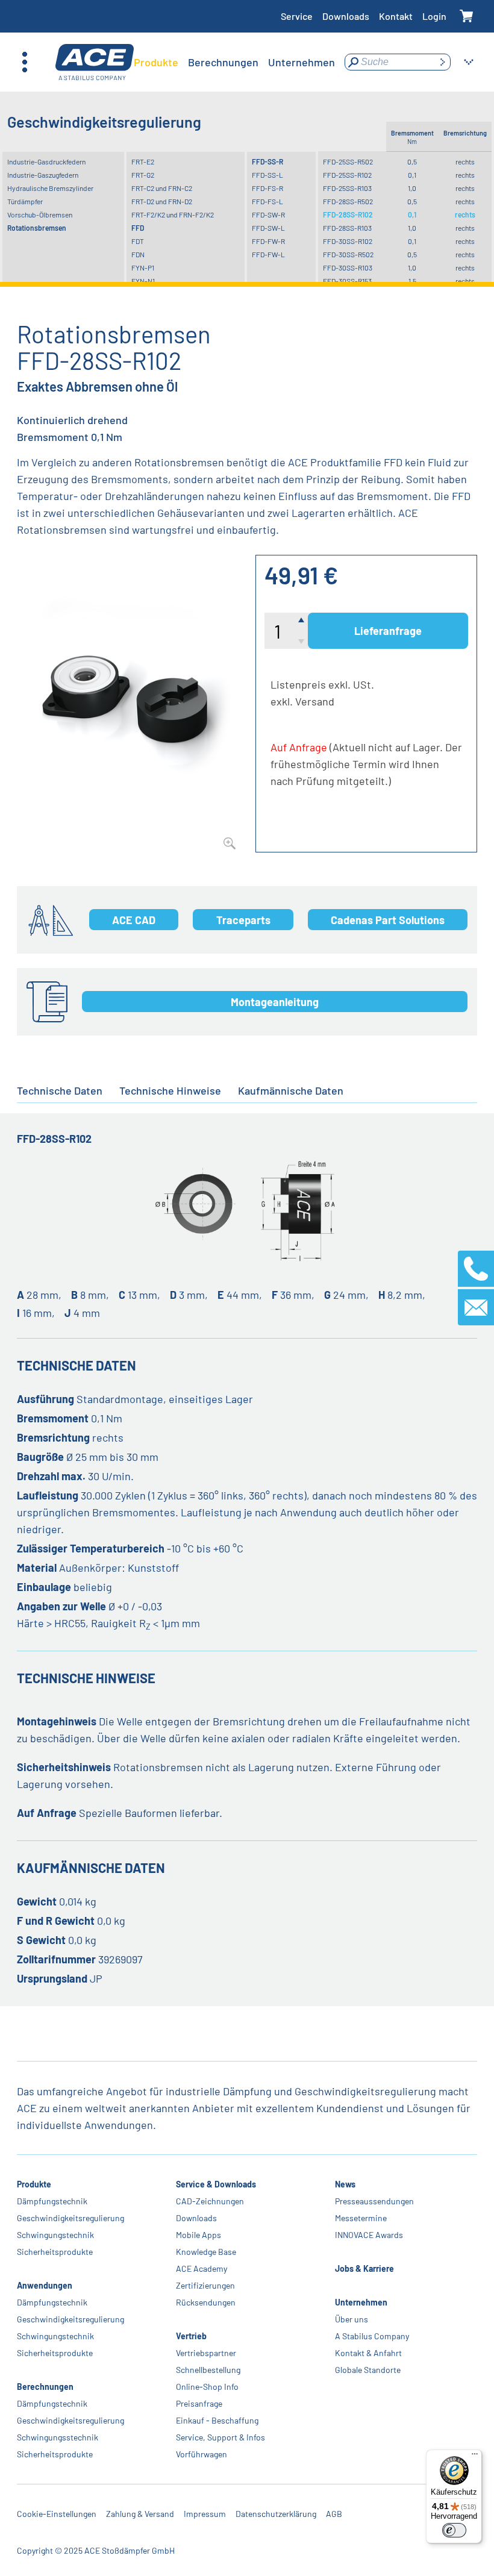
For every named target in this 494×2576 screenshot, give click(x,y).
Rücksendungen (206, 2302)
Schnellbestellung (208, 2370)
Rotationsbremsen (37, 228)
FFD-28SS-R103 (347, 228)
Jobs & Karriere (364, 2268)
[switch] (454, 2530)
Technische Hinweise (170, 1090)
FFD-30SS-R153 (347, 281)
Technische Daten (60, 1090)
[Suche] (442, 62)
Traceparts (243, 920)
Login (434, 16)
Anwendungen (45, 2285)
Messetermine (361, 2218)
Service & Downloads (216, 2184)
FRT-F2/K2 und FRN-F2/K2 (173, 214)
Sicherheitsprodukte (55, 2252)
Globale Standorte (368, 2370)
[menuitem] (156, 62)
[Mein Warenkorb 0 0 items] (467, 17)
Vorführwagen (202, 2454)
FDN (138, 254)
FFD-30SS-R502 (348, 254)
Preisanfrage (199, 2403)
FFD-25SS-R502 (348, 161)
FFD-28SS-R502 (348, 201)
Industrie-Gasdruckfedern (46, 161)
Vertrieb (191, 2336)
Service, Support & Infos (220, 2437)
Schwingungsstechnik (58, 2437)
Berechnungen (45, 2387)
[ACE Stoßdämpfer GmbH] (95, 62)
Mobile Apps (199, 2235)
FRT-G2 (143, 175)
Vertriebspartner (206, 2353)
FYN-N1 (143, 281)
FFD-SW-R (268, 214)
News (345, 2184)
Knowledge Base (206, 2252)
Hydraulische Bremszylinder (50, 188)
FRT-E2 (143, 161)
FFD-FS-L (267, 201)
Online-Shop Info (207, 2387)
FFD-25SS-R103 (347, 188)
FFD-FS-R (267, 188)
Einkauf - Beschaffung (217, 2420)
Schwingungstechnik (55, 2235)
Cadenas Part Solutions (388, 920)
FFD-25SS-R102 (347, 175)
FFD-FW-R (268, 241)
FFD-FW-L (268, 254)
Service (297, 16)
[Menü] (475, 2457)
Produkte (34, 2184)
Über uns (352, 2319)
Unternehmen (361, 2302)
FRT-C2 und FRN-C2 (162, 188)
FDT (138, 241)
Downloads (346, 16)
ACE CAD (134, 920)
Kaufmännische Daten (291, 1090)
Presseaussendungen (374, 2201)
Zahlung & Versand (140, 2514)
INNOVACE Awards (369, 2235)
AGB (334, 2514)
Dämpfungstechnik (52, 2201)
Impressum (205, 2514)
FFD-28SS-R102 (348, 214)
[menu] (234, 62)
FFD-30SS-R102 (348, 241)
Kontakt (396, 16)
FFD (138, 228)
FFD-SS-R (267, 161)
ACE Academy (202, 2268)
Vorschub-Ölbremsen (40, 214)
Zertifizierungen (205, 2285)
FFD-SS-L (267, 175)
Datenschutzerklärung (276, 2514)
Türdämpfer (25, 201)
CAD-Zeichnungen (210, 2201)
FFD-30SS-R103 (348, 267)
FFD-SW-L (268, 228)
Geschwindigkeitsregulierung (70, 2218)
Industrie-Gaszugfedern (43, 175)
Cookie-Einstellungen (57, 2514)
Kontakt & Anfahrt (368, 2353)
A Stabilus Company (372, 2336)
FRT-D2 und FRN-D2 (162, 201)
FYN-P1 (143, 267)
